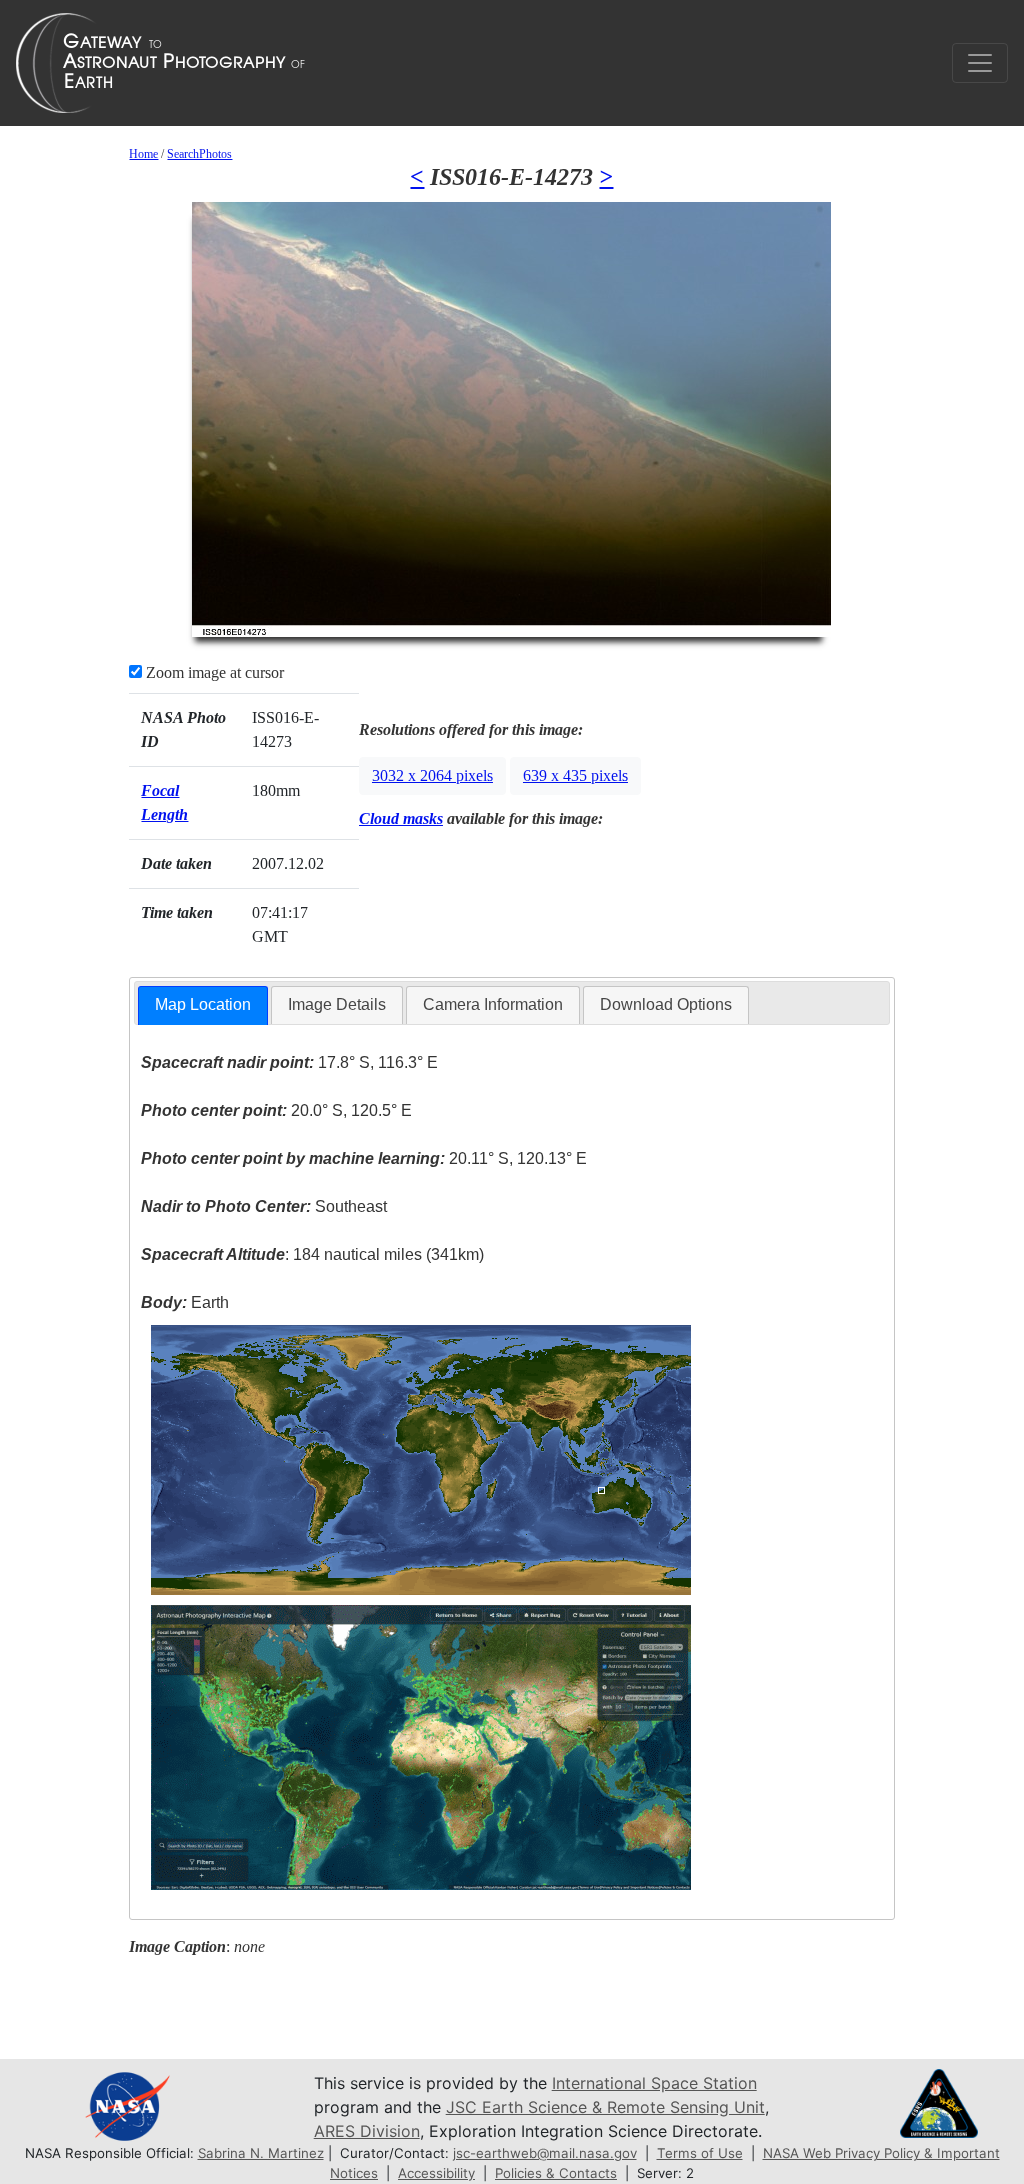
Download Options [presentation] (666, 1004)
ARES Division (367, 2131)
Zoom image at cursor (213, 672)
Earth (185, 1302)
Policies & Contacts (556, 2173)
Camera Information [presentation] (493, 1004)
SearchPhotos (199, 154)
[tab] (203, 1005)
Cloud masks (401, 818)
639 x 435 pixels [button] (575, 775)
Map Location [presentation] (203, 1004)
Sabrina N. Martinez (261, 2153)
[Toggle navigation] (980, 63)
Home (143, 154)
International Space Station (654, 2083)
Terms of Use (700, 2153)
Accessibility (436, 2173)
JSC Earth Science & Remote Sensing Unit (605, 2107)
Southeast (264, 1206)
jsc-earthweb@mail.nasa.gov (545, 2153)
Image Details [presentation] (337, 1004)
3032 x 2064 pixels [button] (432, 775)
